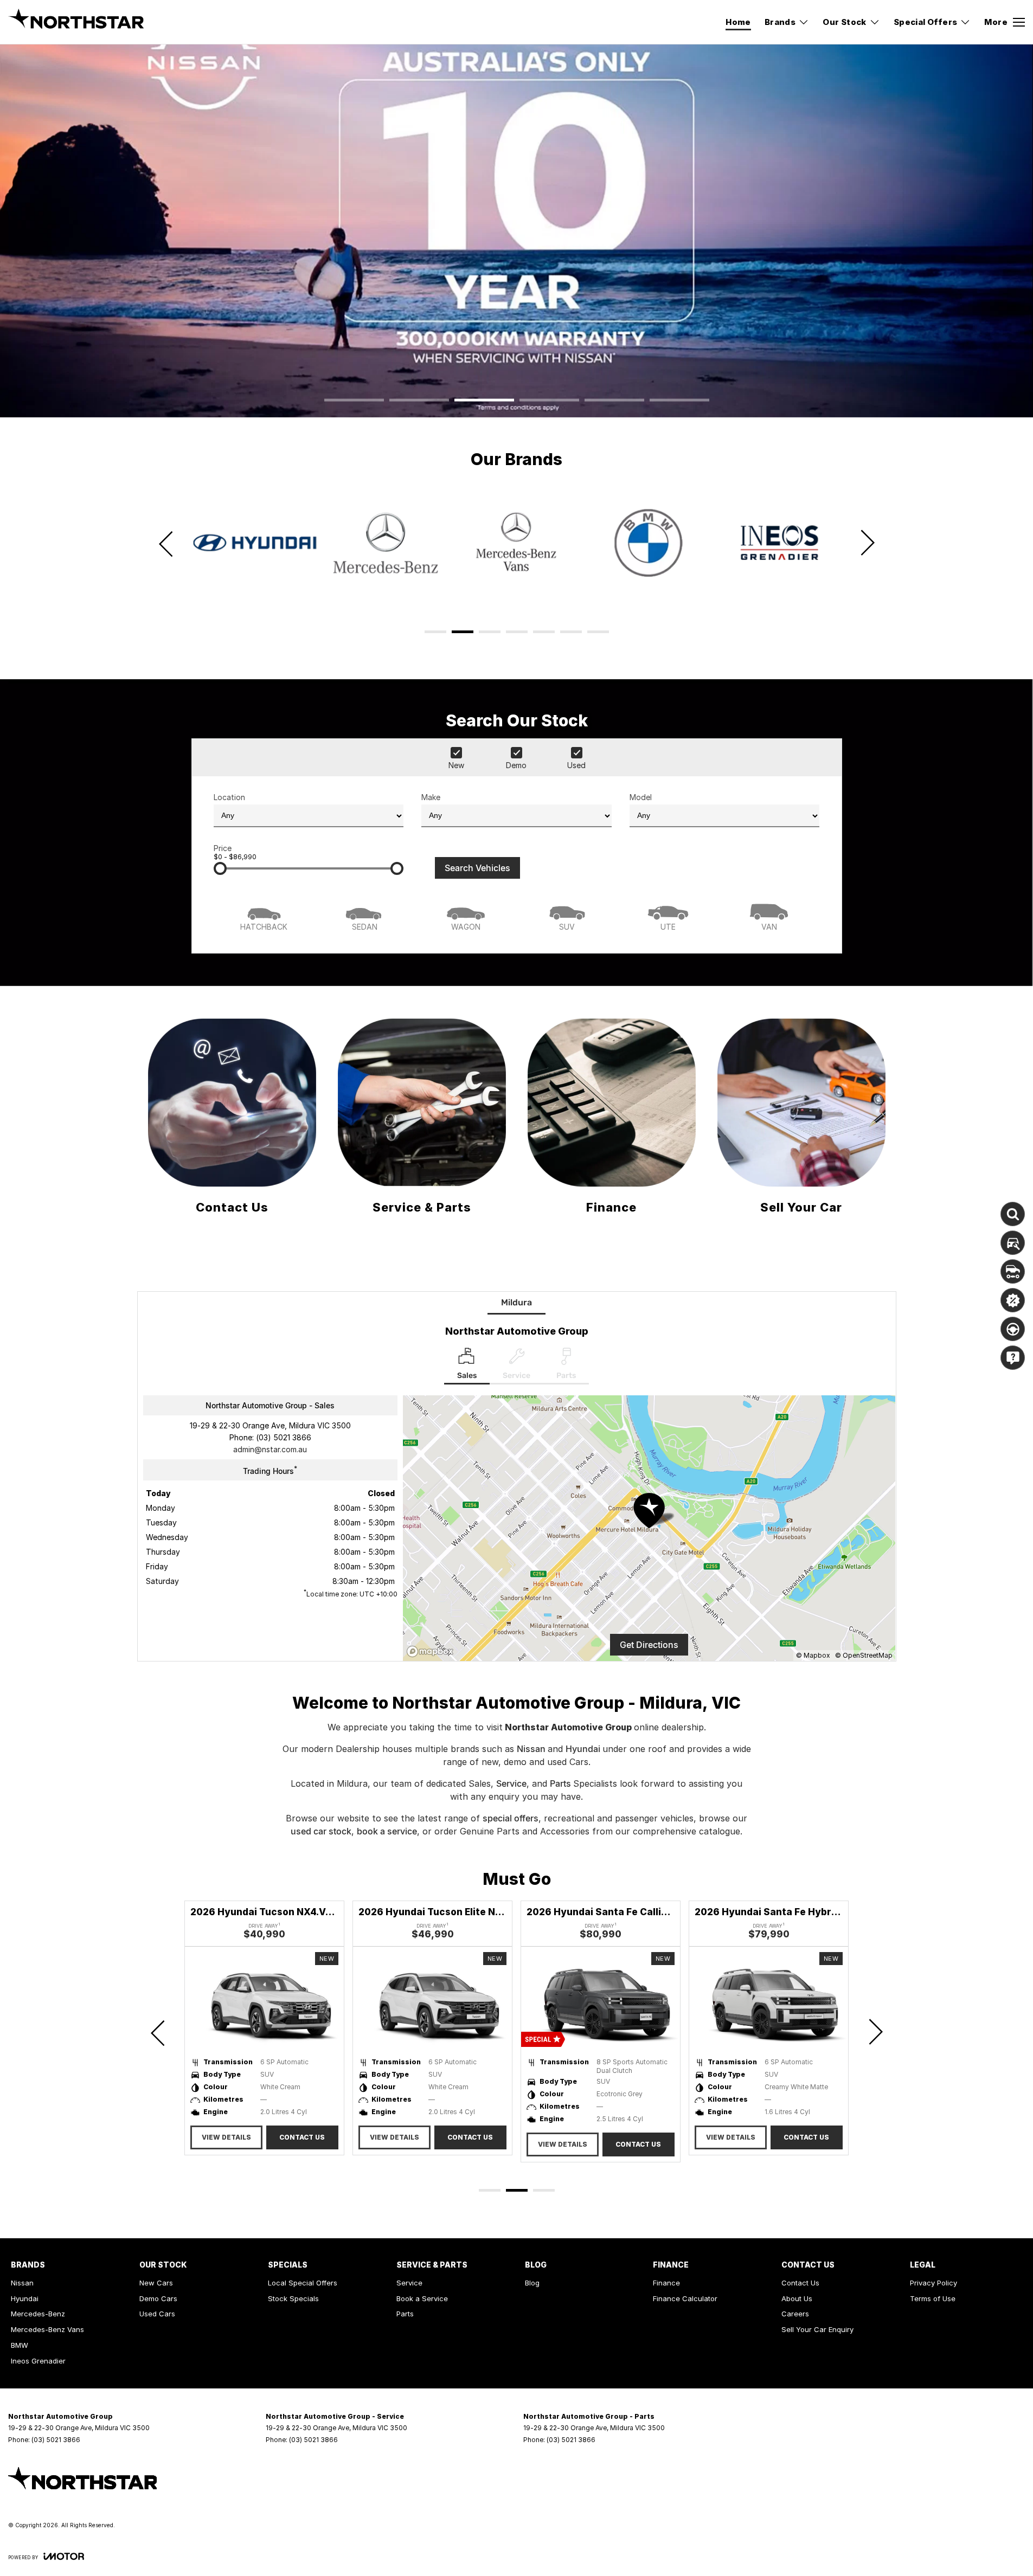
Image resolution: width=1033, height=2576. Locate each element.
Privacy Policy (933, 2283)
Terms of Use (933, 2298)
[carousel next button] (867, 543)
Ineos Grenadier (38, 2361)
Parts (562, 1783)
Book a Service (422, 2298)
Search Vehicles (477, 868)
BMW (20, 2345)
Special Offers (926, 22)
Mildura (516, 1302)
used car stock (321, 1831)
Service (511, 1783)
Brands (780, 22)
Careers (795, 2314)
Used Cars (157, 2314)
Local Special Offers (303, 2283)
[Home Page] (76, 22)
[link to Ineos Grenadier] (648, 543)
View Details (226, 2137)
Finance (666, 2283)
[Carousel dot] (354, 400)
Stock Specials (293, 2298)
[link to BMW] (517, 543)
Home (738, 22)
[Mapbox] (432, 1651)
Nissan (532, 1749)
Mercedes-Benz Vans (47, 2329)
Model (641, 797)
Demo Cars (158, 2298)
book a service (387, 1831)
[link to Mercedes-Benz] (254, 543)
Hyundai (584, 1749)
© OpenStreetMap (864, 1655)
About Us (797, 2298)
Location (229, 797)
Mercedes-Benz (38, 2314)
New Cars (156, 2283)
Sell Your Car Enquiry (817, 2329)
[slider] (220, 868)
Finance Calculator (685, 2298)
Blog (532, 2283)
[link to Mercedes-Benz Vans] (386, 543)
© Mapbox (813, 1655)
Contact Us (302, 2137)
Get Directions (649, 1645)
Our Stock (845, 22)
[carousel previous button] (167, 543)
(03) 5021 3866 (284, 1437)
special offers (511, 1818)
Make (431, 797)
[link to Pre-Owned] (779, 543)
